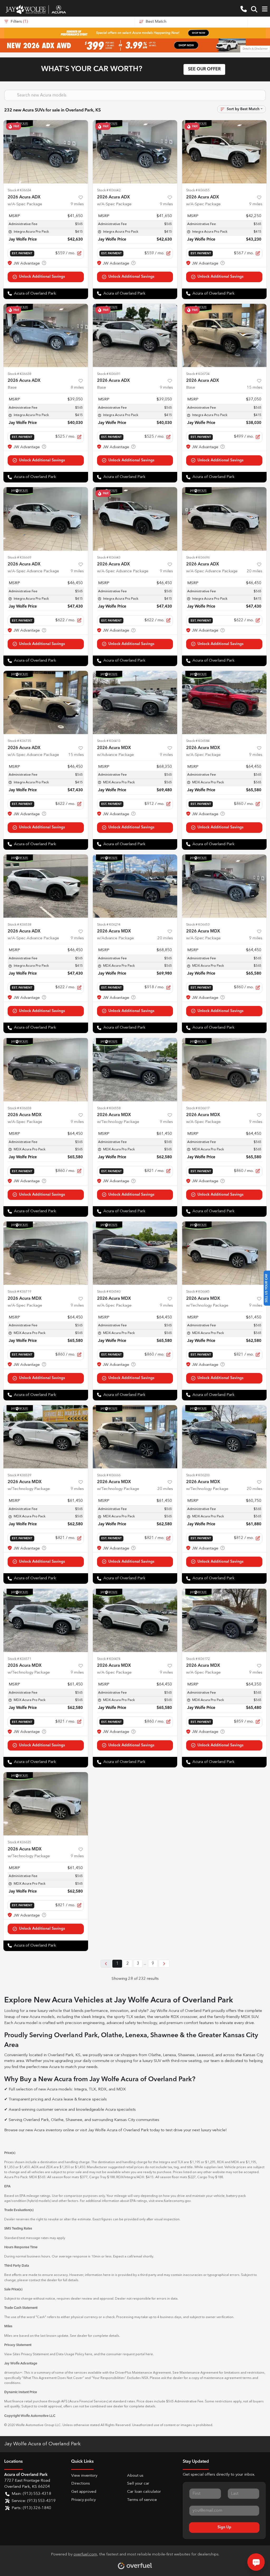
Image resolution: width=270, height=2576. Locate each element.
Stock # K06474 (109, 1659)
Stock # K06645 (198, 1292)
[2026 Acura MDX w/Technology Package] (135, 1069)
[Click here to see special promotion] (135, 33)
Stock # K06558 (109, 1108)
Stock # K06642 (109, 190)
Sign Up (224, 2527)
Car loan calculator (144, 2492)
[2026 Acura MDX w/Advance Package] (135, 702)
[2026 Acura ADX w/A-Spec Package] (46, 152)
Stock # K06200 (198, 1475)
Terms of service (142, 2500)
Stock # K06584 (198, 741)
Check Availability (46, 277)
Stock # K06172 (198, 1659)
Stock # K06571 (19, 1659)
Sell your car (138, 2484)
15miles (255, 388)
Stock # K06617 (198, 1108)
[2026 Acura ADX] (46, 335)
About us (135, 2476)
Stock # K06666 (109, 1475)
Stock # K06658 (19, 1108)
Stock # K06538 (19, 925)
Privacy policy (83, 2500)
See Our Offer (204, 69)
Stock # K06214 (109, 925)
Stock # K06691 (109, 374)
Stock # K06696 (198, 558)
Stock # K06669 (19, 558)
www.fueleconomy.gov (173, 2201)
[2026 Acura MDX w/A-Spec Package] (224, 702)
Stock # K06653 (198, 925)
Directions (81, 2484)
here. (150, 2354)
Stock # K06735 (19, 741)
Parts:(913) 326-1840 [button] (31, 2508)
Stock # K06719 (19, 1292)
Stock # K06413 (109, 741)
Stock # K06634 (19, 190)
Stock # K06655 (198, 190)
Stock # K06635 (19, 1842)
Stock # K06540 (109, 1292)
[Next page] (164, 1964)
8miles (77, 388)
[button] (244, 9)
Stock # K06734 (198, 374)
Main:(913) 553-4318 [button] (31, 2494)
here (89, 2354)
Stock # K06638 (19, 374)
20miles (255, 571)
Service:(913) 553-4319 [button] (34, 2501)
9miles (77, 204)
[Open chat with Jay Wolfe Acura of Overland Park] (256, 2562)
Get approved (84, 2492)
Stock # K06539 (19, 1475)
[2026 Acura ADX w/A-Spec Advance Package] (46, 519)
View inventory (84, 2476)
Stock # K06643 (109, 558)
